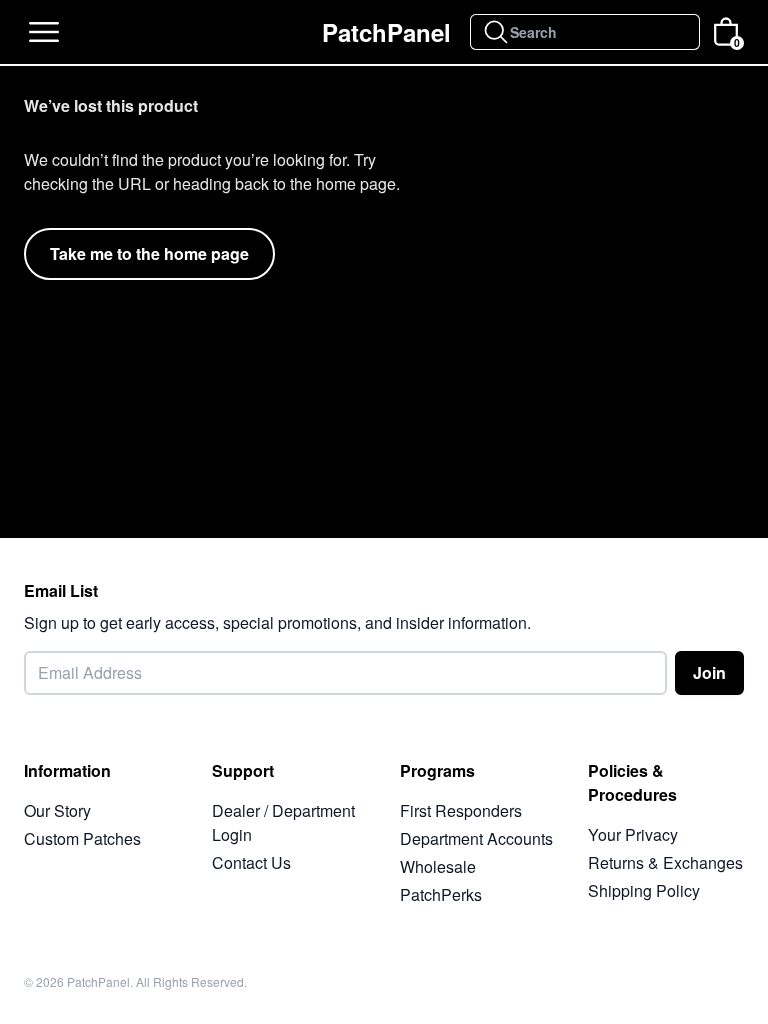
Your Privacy (633, 834)
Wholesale (438, 866)
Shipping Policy (644, 890)
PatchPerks (441, 894)
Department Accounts (476, 838)
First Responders (461, 810)
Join (709, 672)
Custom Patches (82, 838)
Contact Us (251, 862)
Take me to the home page (149, 253)
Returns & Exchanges (665, 862)
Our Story (57, 810)
